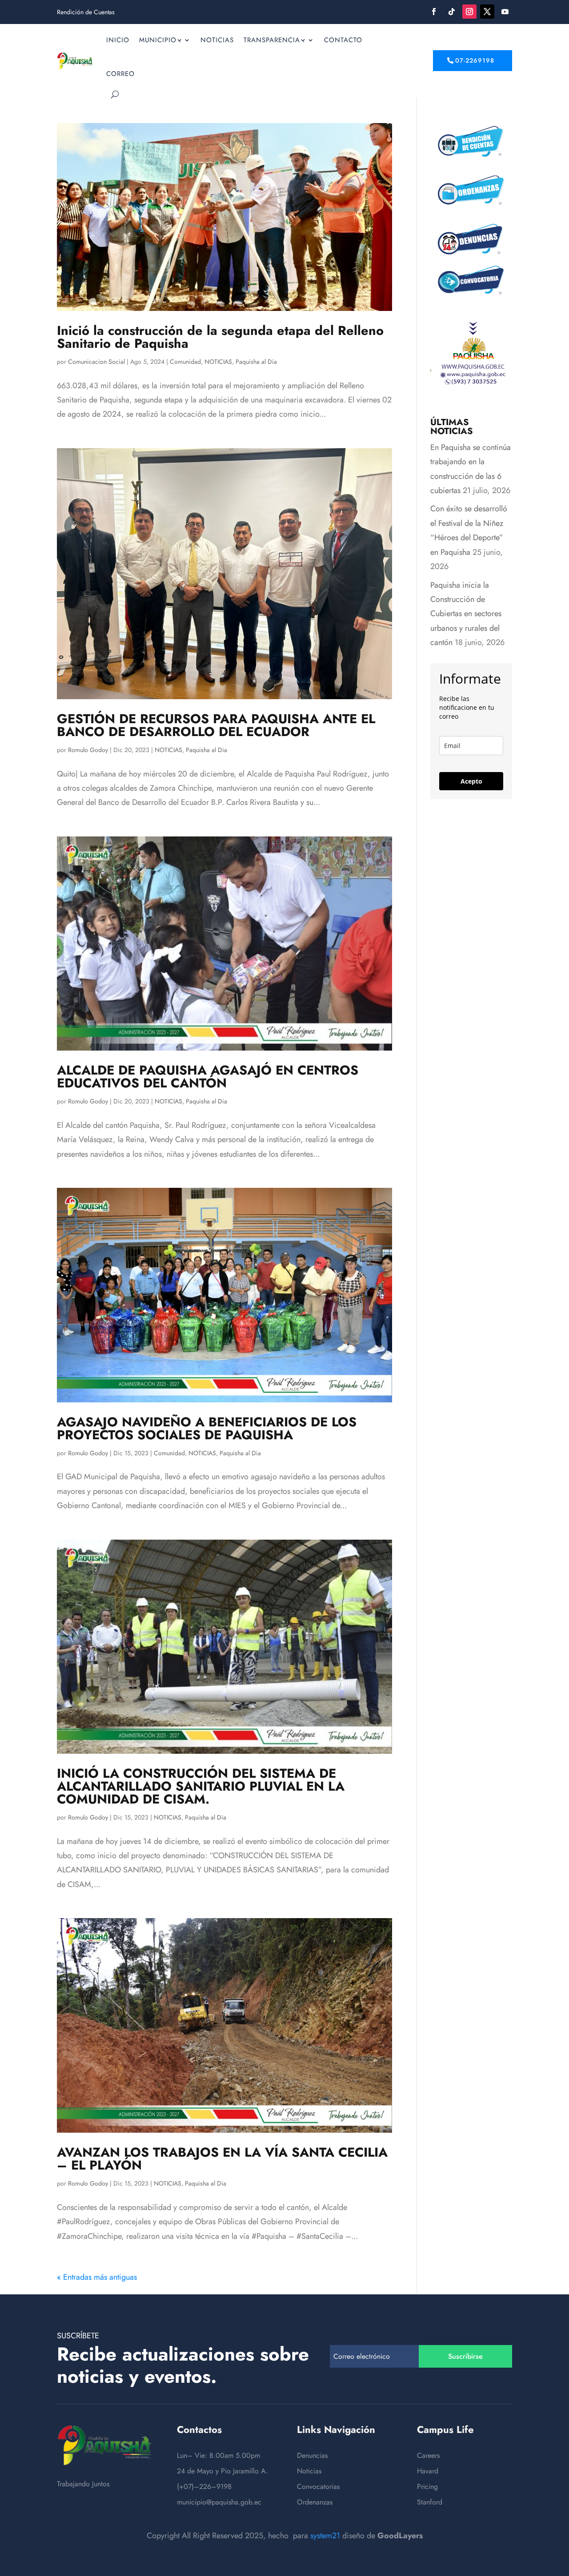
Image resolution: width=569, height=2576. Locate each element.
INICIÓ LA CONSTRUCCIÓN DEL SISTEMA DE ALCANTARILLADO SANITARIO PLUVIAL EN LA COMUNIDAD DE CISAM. (201, 1786)
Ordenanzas (315, 2502)
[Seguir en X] (487, 12)
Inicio (118, 40)
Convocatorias (318, 2486)
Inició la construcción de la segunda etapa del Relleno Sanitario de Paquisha (220, 337)
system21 (325, 2536)
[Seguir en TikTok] (452, 12)
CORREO (120, 74)
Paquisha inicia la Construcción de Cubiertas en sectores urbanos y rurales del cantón (466, 614)
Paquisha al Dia (256, 362)
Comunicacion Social (96, 362)
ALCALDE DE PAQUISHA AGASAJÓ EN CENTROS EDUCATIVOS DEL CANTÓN (208, 1077)
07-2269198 (475, 60)
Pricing (427, 2486)
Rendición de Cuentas (86, 13)
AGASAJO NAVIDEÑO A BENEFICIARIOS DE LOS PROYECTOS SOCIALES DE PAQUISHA (207, 1428)
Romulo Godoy (88, 750)
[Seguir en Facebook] (434, 12)
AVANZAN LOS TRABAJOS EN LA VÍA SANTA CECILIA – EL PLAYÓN (222, 2159)
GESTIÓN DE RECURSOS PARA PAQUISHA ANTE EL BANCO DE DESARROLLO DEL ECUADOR (216, 725)
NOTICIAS (217, 40)
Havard (428, 2471)
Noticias (309, 2471)
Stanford (430, 2502)
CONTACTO (343, 40)
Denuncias (312, 2455)
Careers (428, 2455)
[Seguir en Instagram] (469, 12)
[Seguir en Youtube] (505, 12)
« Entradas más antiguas (97, 2277)
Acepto (471, 781)
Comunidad (185, 362)
